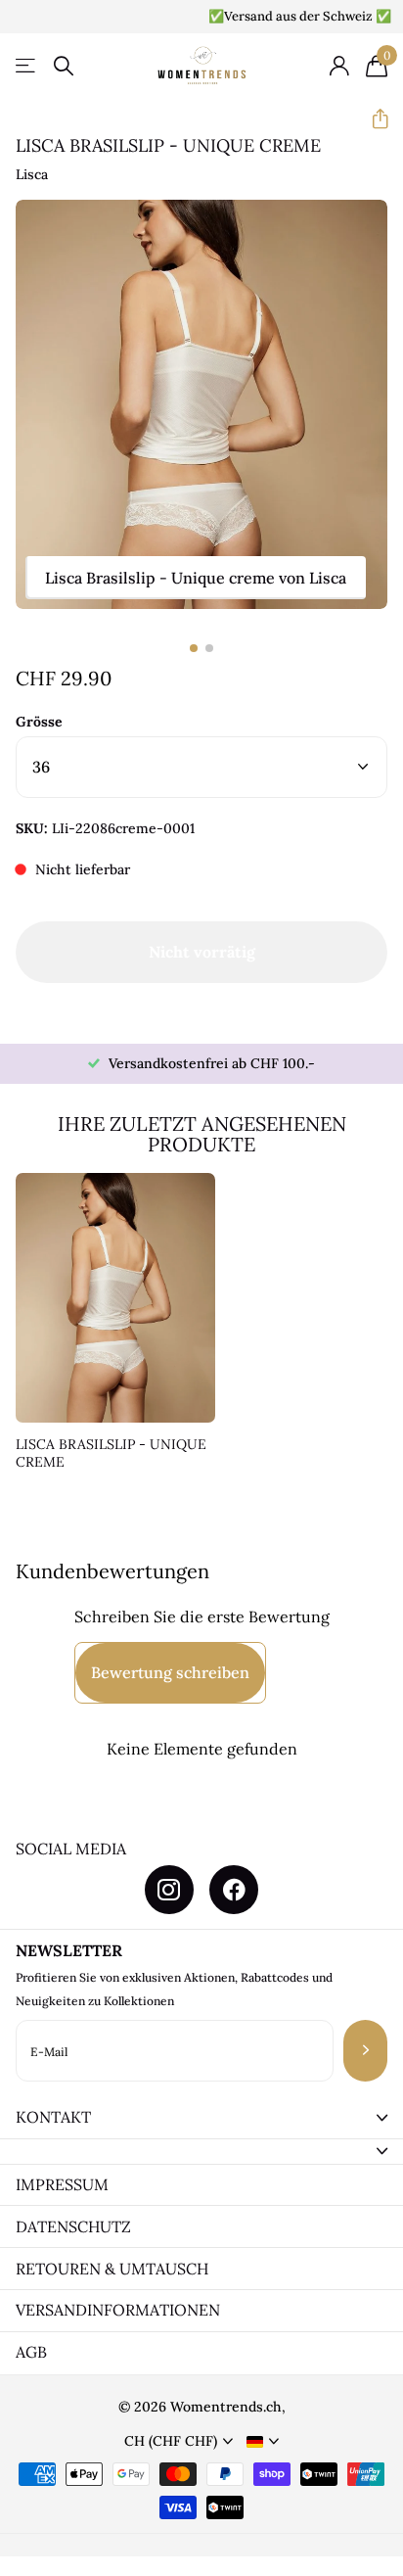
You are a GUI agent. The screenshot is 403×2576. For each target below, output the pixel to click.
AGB (31, 2352)
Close (201, 2118)
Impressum (62, 2184)
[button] (372, 119)
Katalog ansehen (27, 66)
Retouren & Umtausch (112, 2269)
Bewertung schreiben (170, 1672)
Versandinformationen (118, 2310)
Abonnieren (365, 2051)
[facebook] (234, 1890)
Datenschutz (73, 2226)
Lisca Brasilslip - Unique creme (111, 1453)
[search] (64, 66)
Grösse (39, 722)
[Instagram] (169, 1890)
